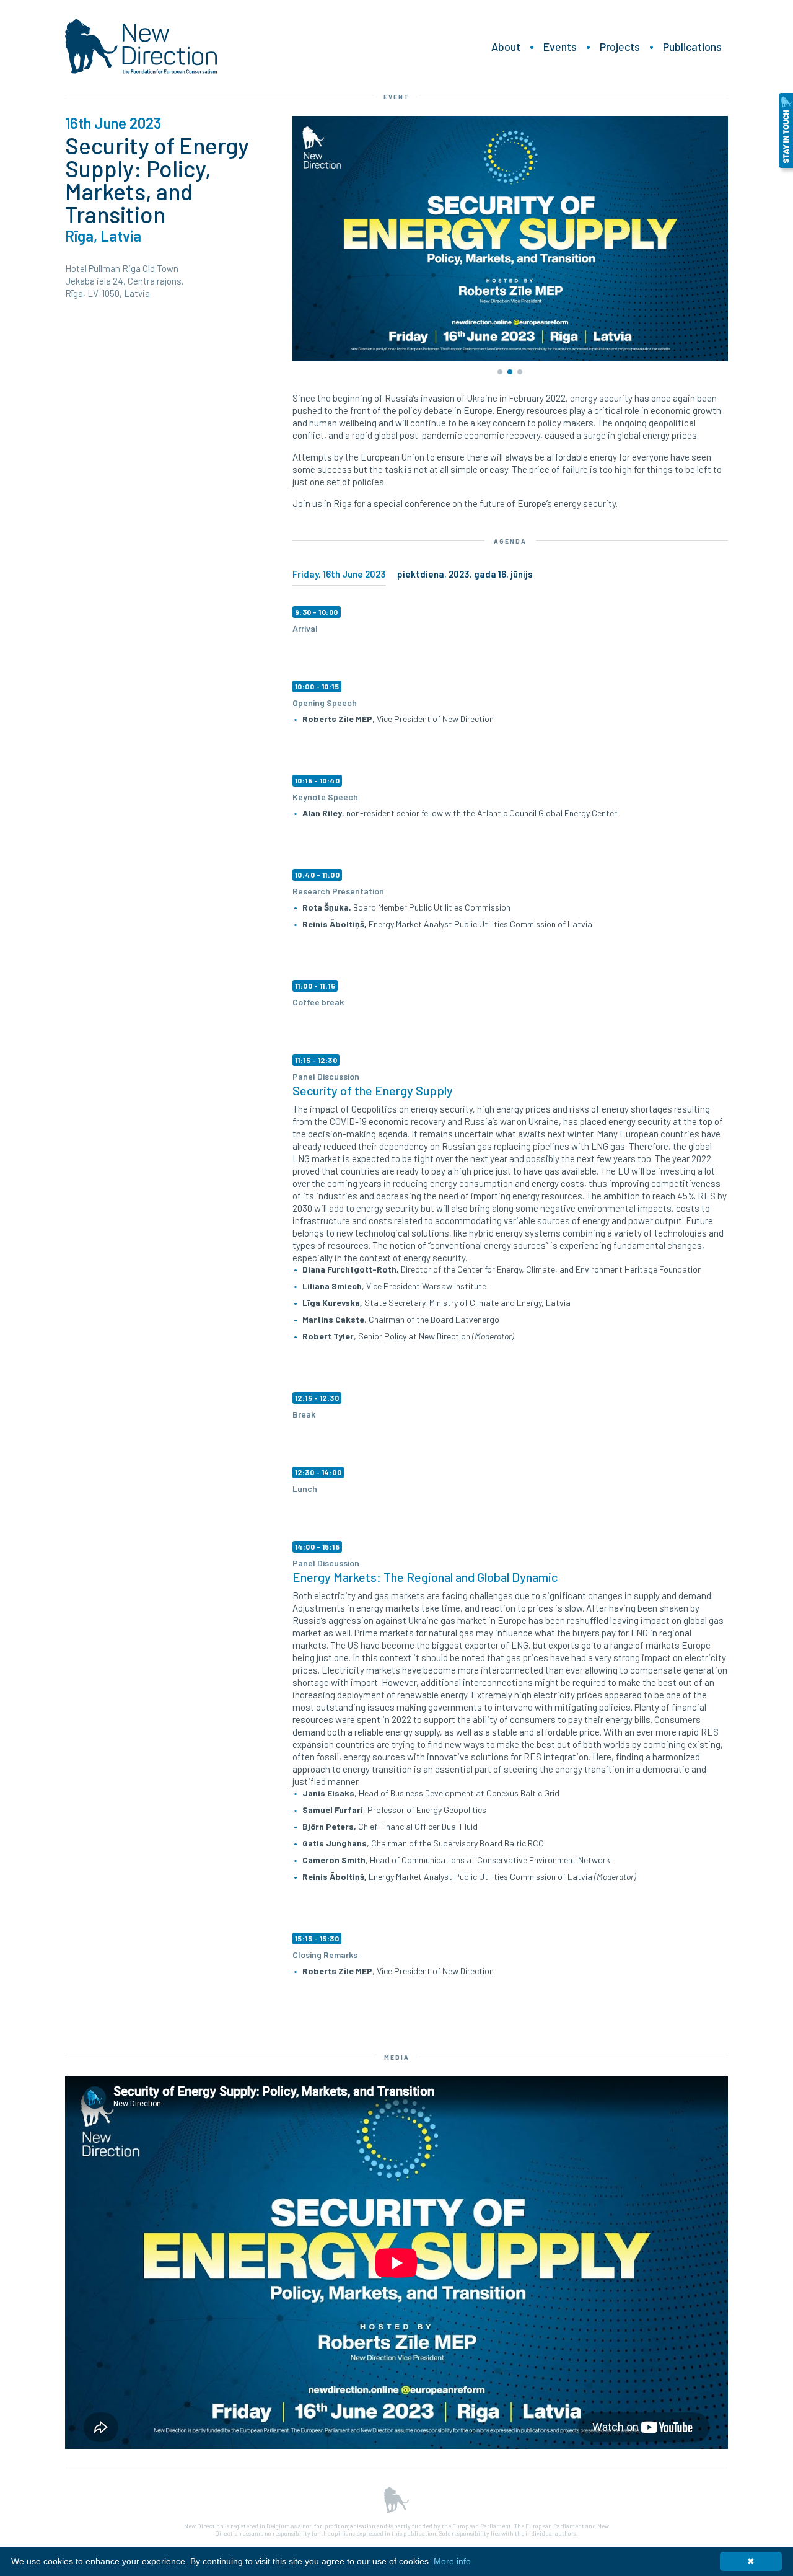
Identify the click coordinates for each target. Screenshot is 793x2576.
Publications (692, 46)
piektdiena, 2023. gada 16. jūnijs (465, 574)
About (506, 46)
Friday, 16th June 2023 (339, 574)
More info (452, 2561)
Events (560, 46)
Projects (620, 46)
